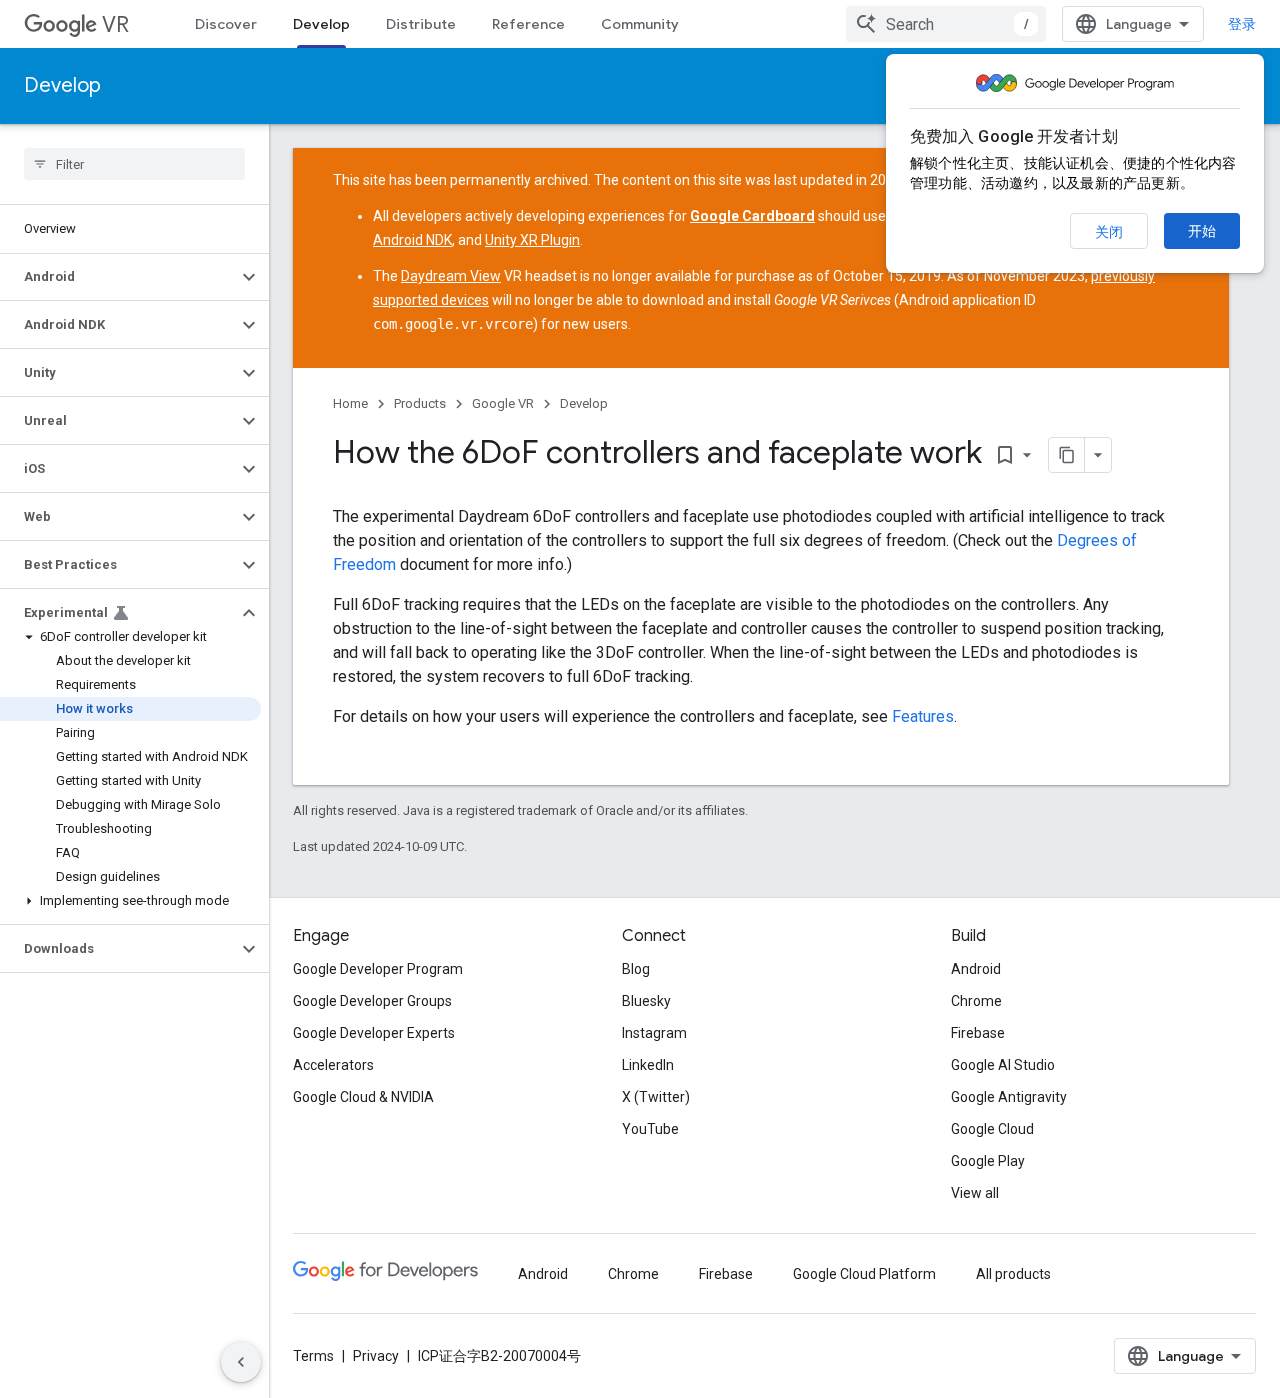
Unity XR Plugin (532, 240)
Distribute (421, 24)
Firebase (978, 1033)
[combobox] (946, 24)
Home (350, 403)
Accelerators (333, 1065)
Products (420, 403)
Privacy (376, 1356)
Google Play (988, 1161)
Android (976, 969)
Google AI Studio (1003, 1065)
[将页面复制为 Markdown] (1067, 455)
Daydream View (451, 276)
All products (1013, 1274)
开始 (1202, 231)
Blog (636, 969)
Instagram (654, 1033)
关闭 (1109, 232)
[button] (118, 277)
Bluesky (646, 1001)
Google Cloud (992, 1129)
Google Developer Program (378, 969)
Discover (226, 24)
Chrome (976, 1001)
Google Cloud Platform (864, 1274)
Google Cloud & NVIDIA (363, 1097)
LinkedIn (648, 1065)
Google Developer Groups (372, 1001)
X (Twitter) (656, 1097)
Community (640, 24)
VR (115, 24)
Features (923, 716)
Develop (321, 24)
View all (975, 1193)
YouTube (650, 1129)
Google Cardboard (752, 216)
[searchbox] (134, 164)
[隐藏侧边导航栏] (241, 1362)
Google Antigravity (1009, 1097)
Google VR (503, 403)
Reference (528, 24)
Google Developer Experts (374, 1033)
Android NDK (412, 240)
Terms (313, 1356)
